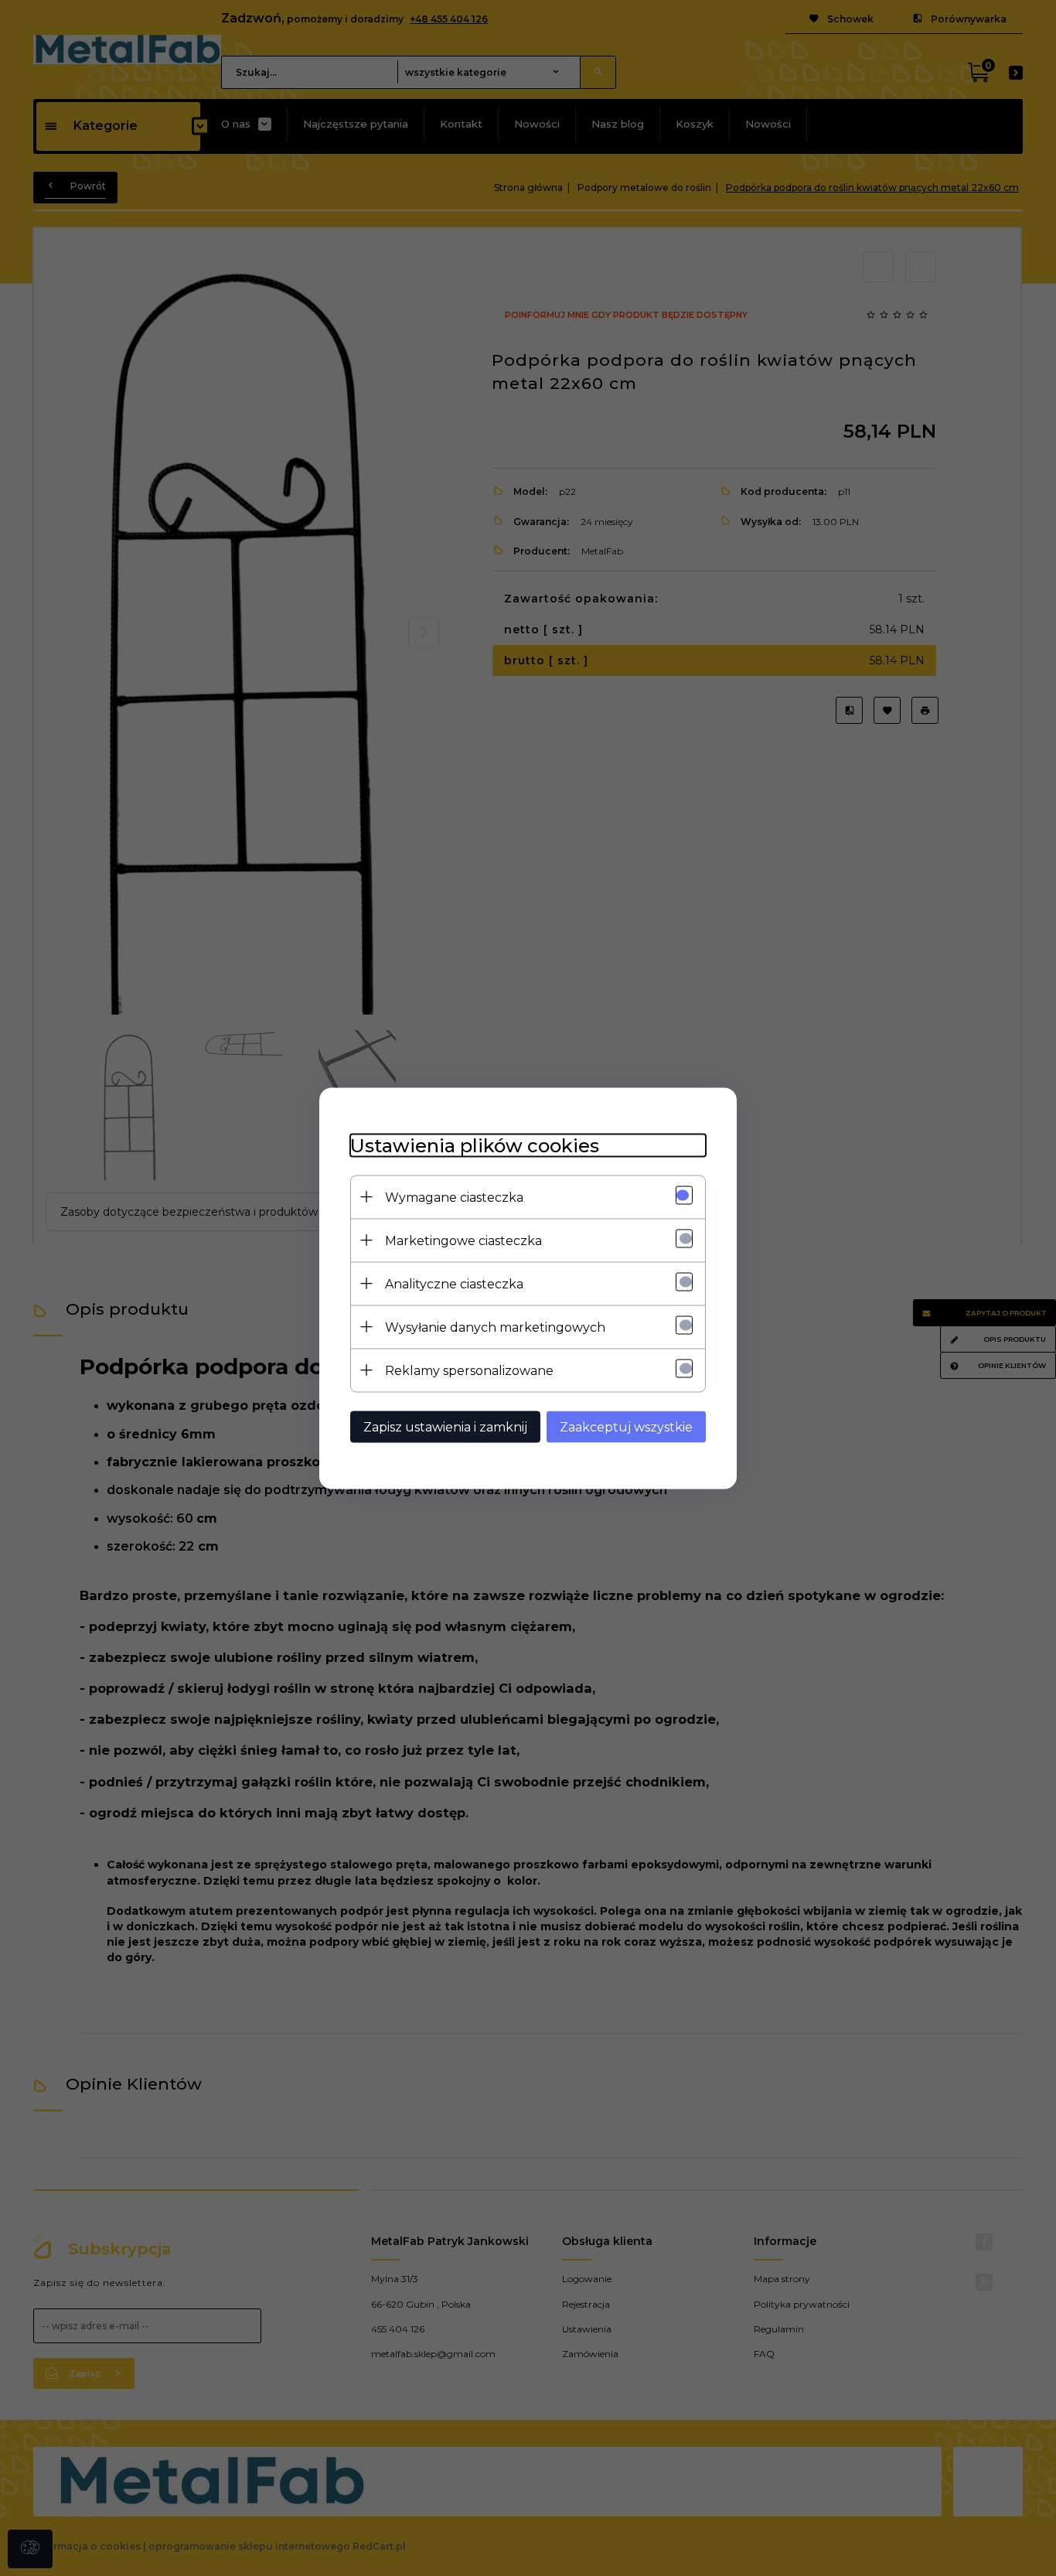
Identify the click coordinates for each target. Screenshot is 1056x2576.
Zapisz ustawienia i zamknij (445, 1426)
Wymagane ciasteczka (454, 1197)
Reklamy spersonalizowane (469, 1370)
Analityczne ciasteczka (454, 1283)
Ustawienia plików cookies (475, 1145)
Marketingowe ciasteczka (463, 1240)
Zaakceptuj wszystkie (626, 1426)
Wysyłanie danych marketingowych (495, 1327)
